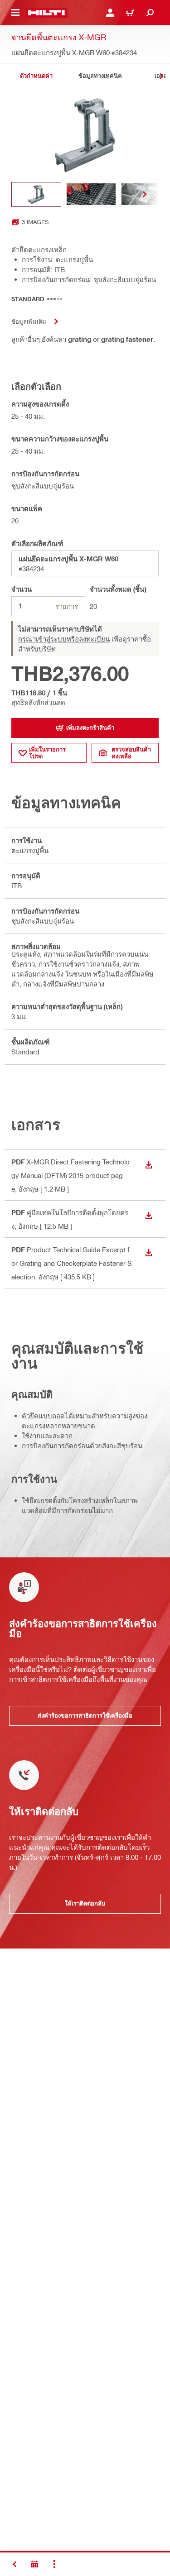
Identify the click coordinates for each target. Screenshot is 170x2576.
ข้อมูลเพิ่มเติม (29, 321)
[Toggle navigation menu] (15, 13)
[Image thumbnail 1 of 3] (36, 194)
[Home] (46, 13)
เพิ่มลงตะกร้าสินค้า (90, 728)
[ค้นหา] (150, 13)
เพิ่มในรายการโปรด (47, 753)
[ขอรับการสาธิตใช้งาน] (34, 2564)
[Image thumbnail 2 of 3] (91, 194)
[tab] (36, 76)
